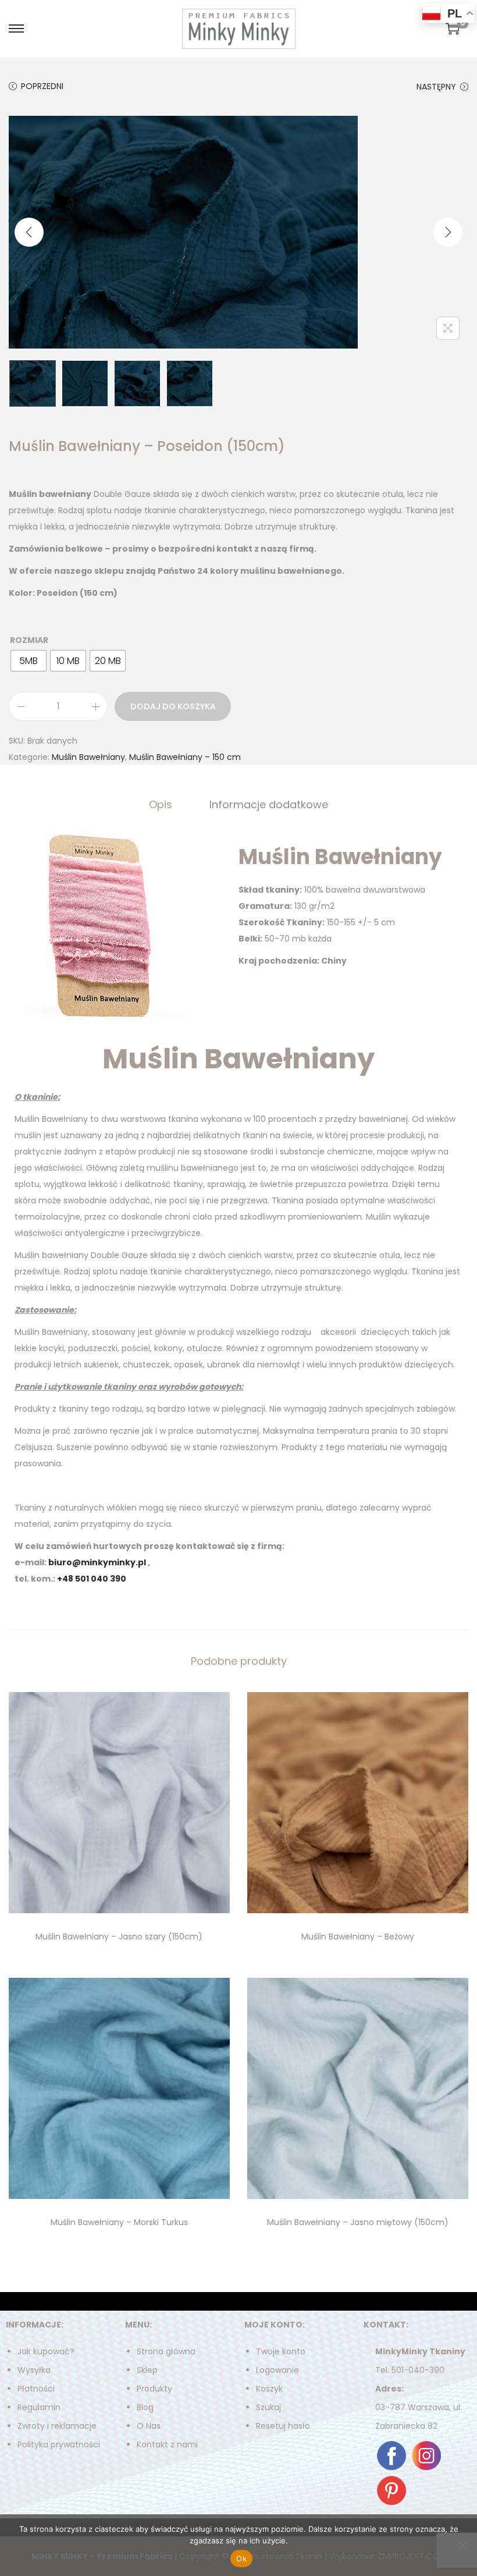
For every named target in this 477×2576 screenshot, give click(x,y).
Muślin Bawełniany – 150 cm (185, 757)
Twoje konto (281, 2351)
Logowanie (277, 2370)
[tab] (161, 805)
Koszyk (269, 2389)
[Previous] (29, 232)
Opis (161, 804)
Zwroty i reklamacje (57, 2426)
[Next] (448, 232)
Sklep (147, 2370)
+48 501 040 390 (92, 1579)
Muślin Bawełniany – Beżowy (358, 1937)
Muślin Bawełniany (88, 757)
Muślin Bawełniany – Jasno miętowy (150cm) (358, 2222)
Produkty (154, 2389)
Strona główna (166, 2351)
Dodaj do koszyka (173, 706)
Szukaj (268, 2407)
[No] (462, 2545)
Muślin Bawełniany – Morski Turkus (119, 2222)
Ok (241, 2559)
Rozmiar (29, 640)
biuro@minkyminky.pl (97, 1562)
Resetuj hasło (283, 2426)
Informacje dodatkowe (269, 804)
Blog (145, 2407)
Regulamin (39, 2407)
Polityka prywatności (59, 2444)
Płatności (36, 2389)
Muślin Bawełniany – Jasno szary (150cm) (119, 1937)
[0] (453, 29)
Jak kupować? (46, 2351)
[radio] (29, 661)
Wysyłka (34, 2370)
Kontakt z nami (167, 2444)
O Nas (149, 2426)
